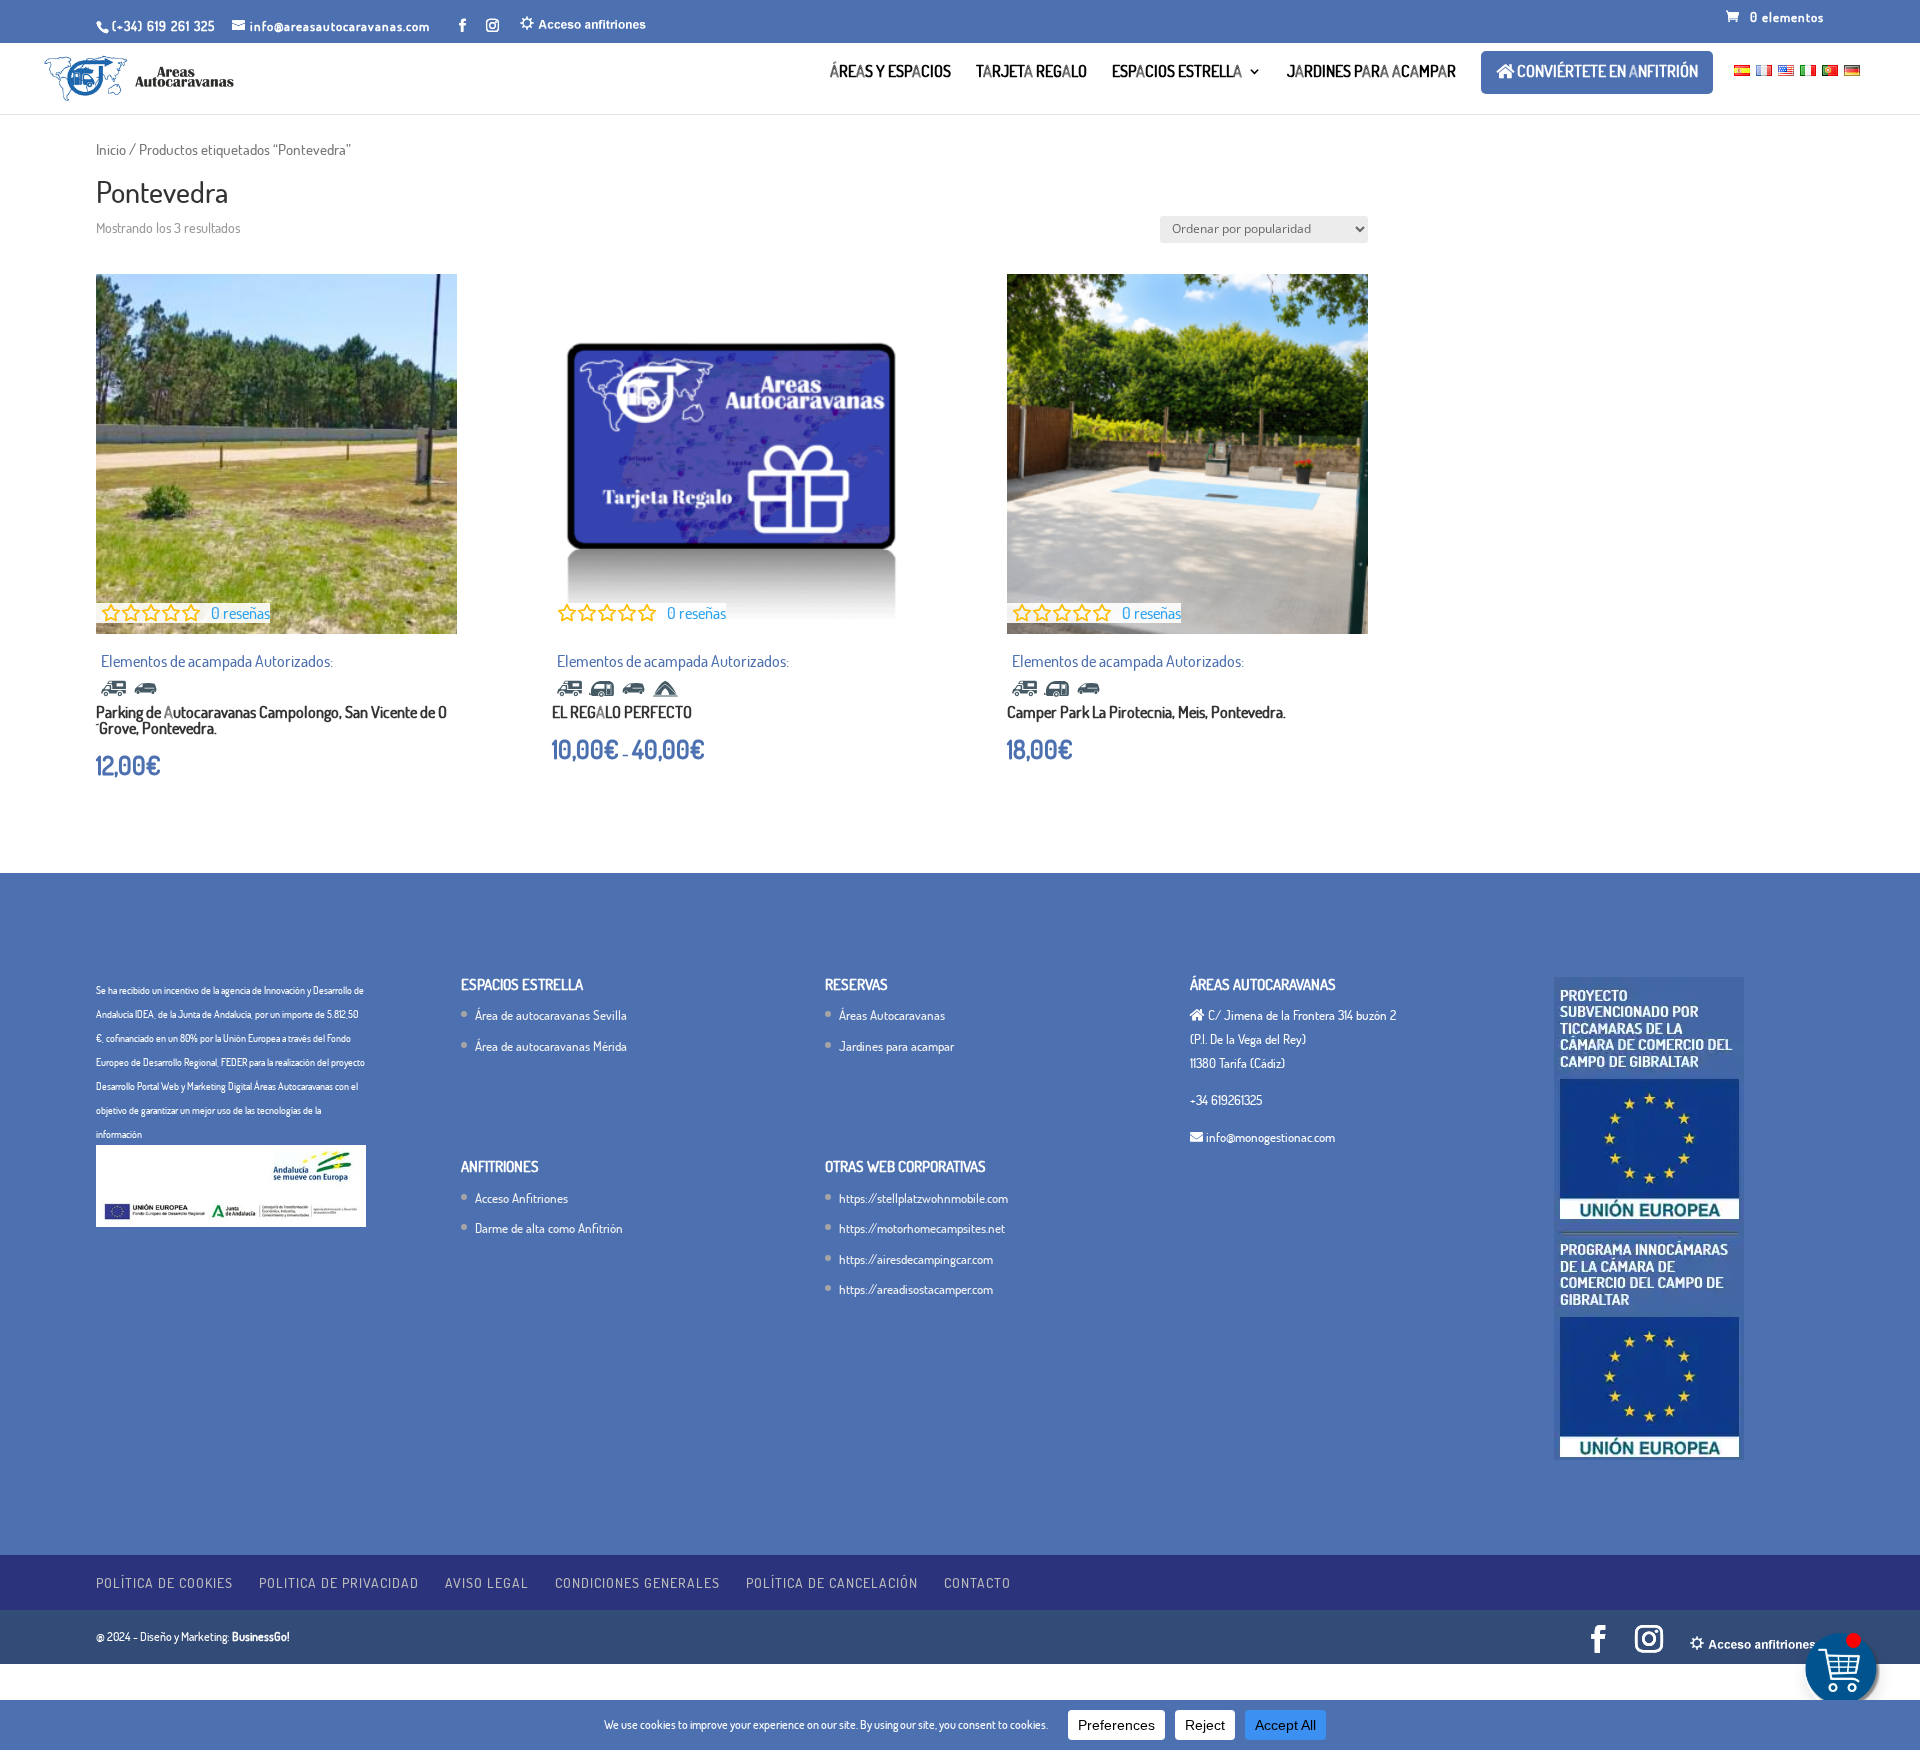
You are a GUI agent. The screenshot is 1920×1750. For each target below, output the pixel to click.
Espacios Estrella (1177, 72)
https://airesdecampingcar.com (916, 1259)
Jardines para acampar (1371, 72)
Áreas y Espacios (890, 72)
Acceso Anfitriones (521, 1198)
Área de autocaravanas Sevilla (551, 1015)
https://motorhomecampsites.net (922, 1228)
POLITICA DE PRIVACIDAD (339, 1582)
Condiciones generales (637, 1582)
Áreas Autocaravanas (892, 1015)
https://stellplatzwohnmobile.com (923, 1198)
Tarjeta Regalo (1031, 72)
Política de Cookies (164, 1582)
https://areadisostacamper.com (916, 1289)
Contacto (977, 1582)
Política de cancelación (832, 1582)
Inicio (111, 149)
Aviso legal (487, 1582)
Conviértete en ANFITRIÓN (1606, 72)
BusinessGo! (261, 1636)
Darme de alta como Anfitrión (549, 1228)
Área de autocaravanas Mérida (551, 1046)
